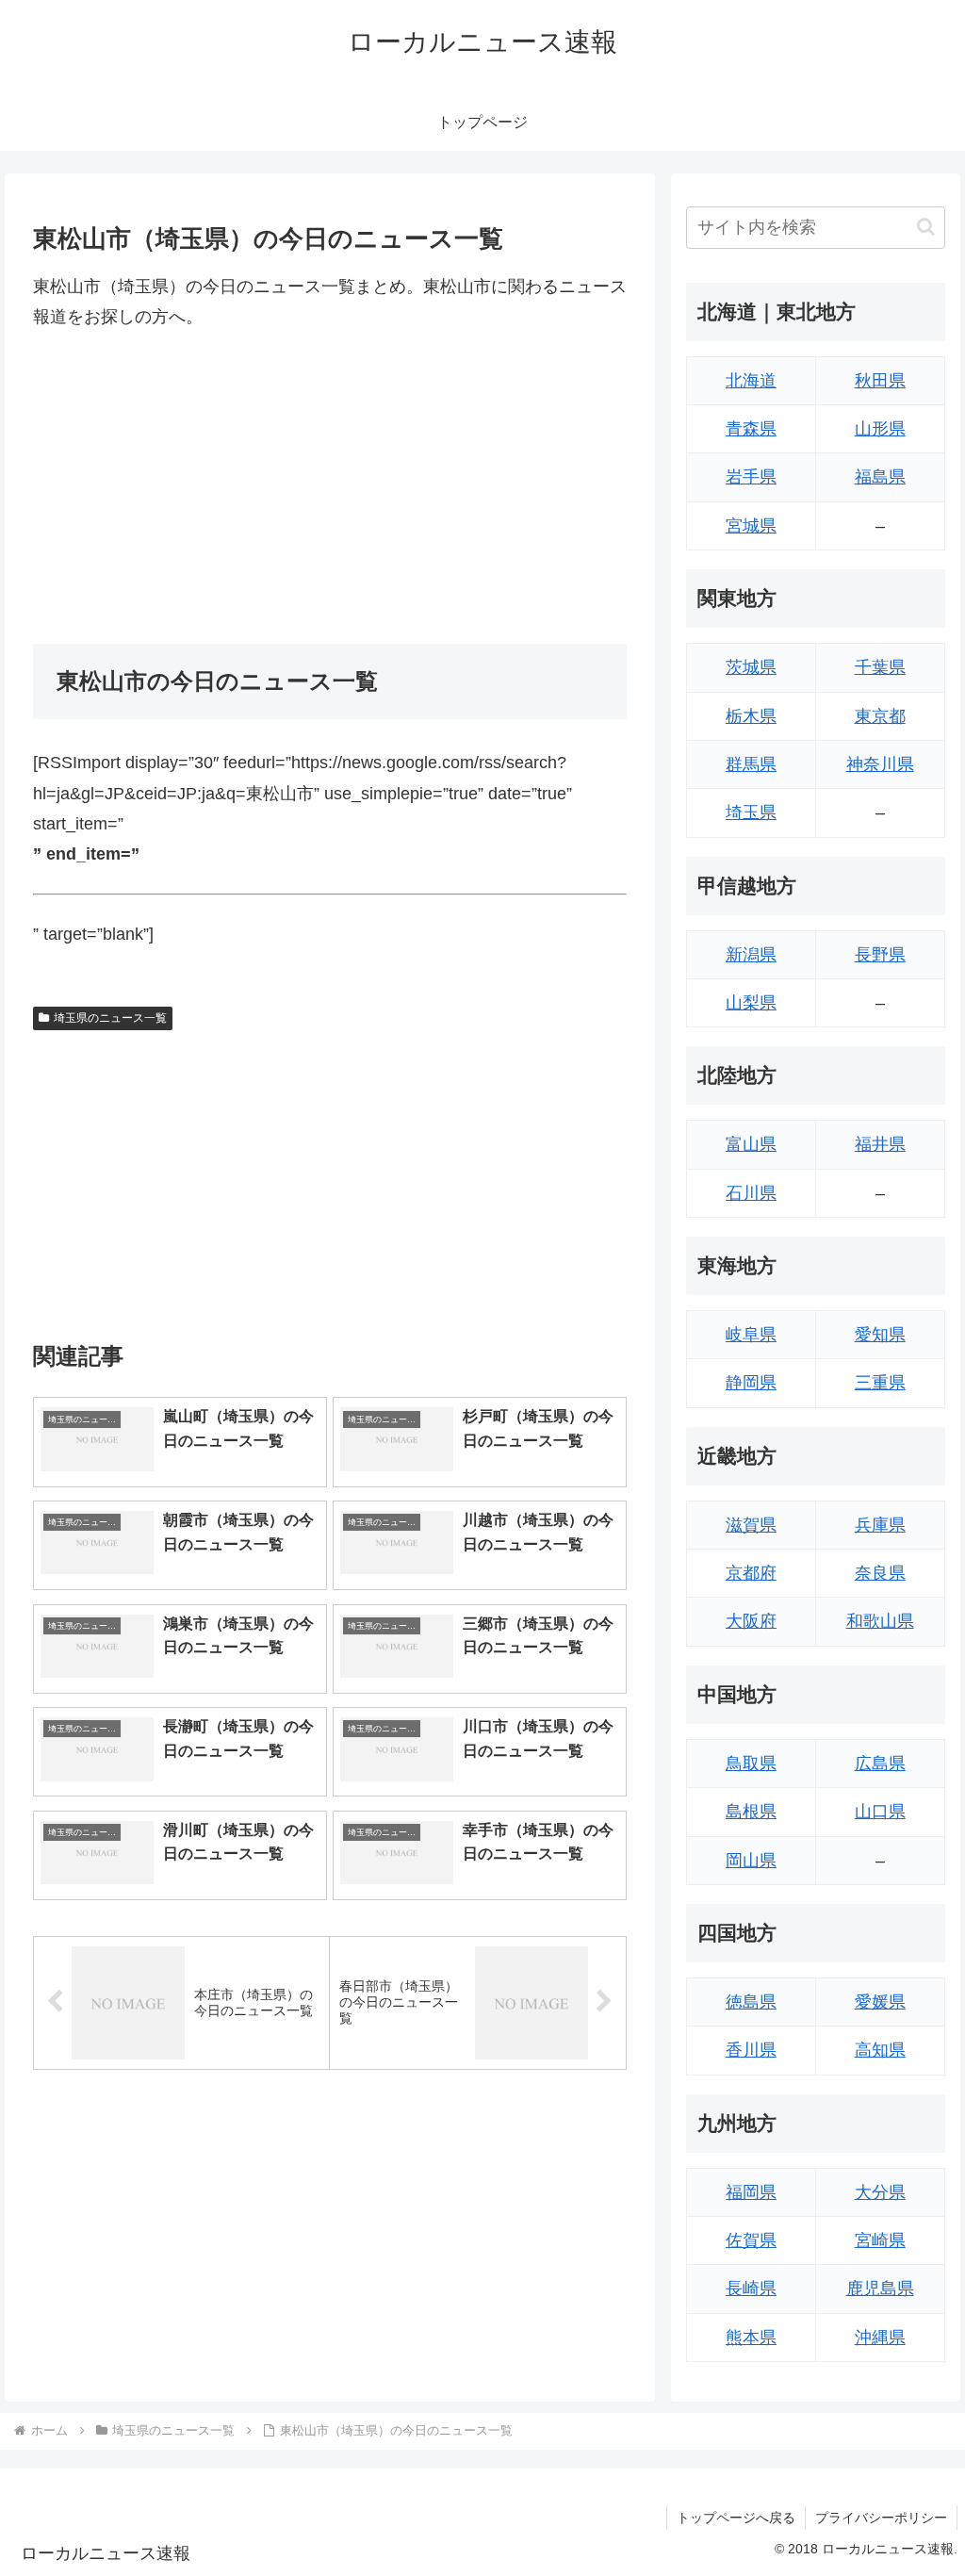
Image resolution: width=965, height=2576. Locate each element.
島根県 (751, 1812)
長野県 (880, 955)
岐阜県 (751, 1335)
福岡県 (751, 2192)
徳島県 (751, 2002)
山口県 (880, 1812)
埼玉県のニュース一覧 (110, 1018)
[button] (926, 227)
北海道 (751, 381)
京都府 (751, 1573)
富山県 (751, 1144)
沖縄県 (880, 2338)
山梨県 (751, 1003)
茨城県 (751, 667)
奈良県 (880, 1573)
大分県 (880, 2192)
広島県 (880, 1764)
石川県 (751, 1193)
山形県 (880, 429)
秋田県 (880, 381)
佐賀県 (751, 2240)
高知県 (880, 2050)
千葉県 (880, 667)
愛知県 (880, 1335)
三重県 (880, 1383)
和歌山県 (880, 1621)
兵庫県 (880, 1525)
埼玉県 (751, 812)
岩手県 (751, 477)
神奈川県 (880, 764)
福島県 (880, 477)
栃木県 (751, 716)
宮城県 (751, 526)
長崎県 (751, 2289)
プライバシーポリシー (881, 2518)
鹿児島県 (880, 2289)
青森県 (751, 429)
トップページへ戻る (736, 2518)
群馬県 (751, 764)
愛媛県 (880, 2002)
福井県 (880, 1144)
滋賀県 (751, 1525)
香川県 (751, 2050)
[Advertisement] (330, 488)
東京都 (880, 716)
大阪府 (751, 1621)
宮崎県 (880, 2240)
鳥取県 (751, 1764)
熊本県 (751, 2338)
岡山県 (751, 1861)
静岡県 (751, 1383)
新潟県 (751, 955)
